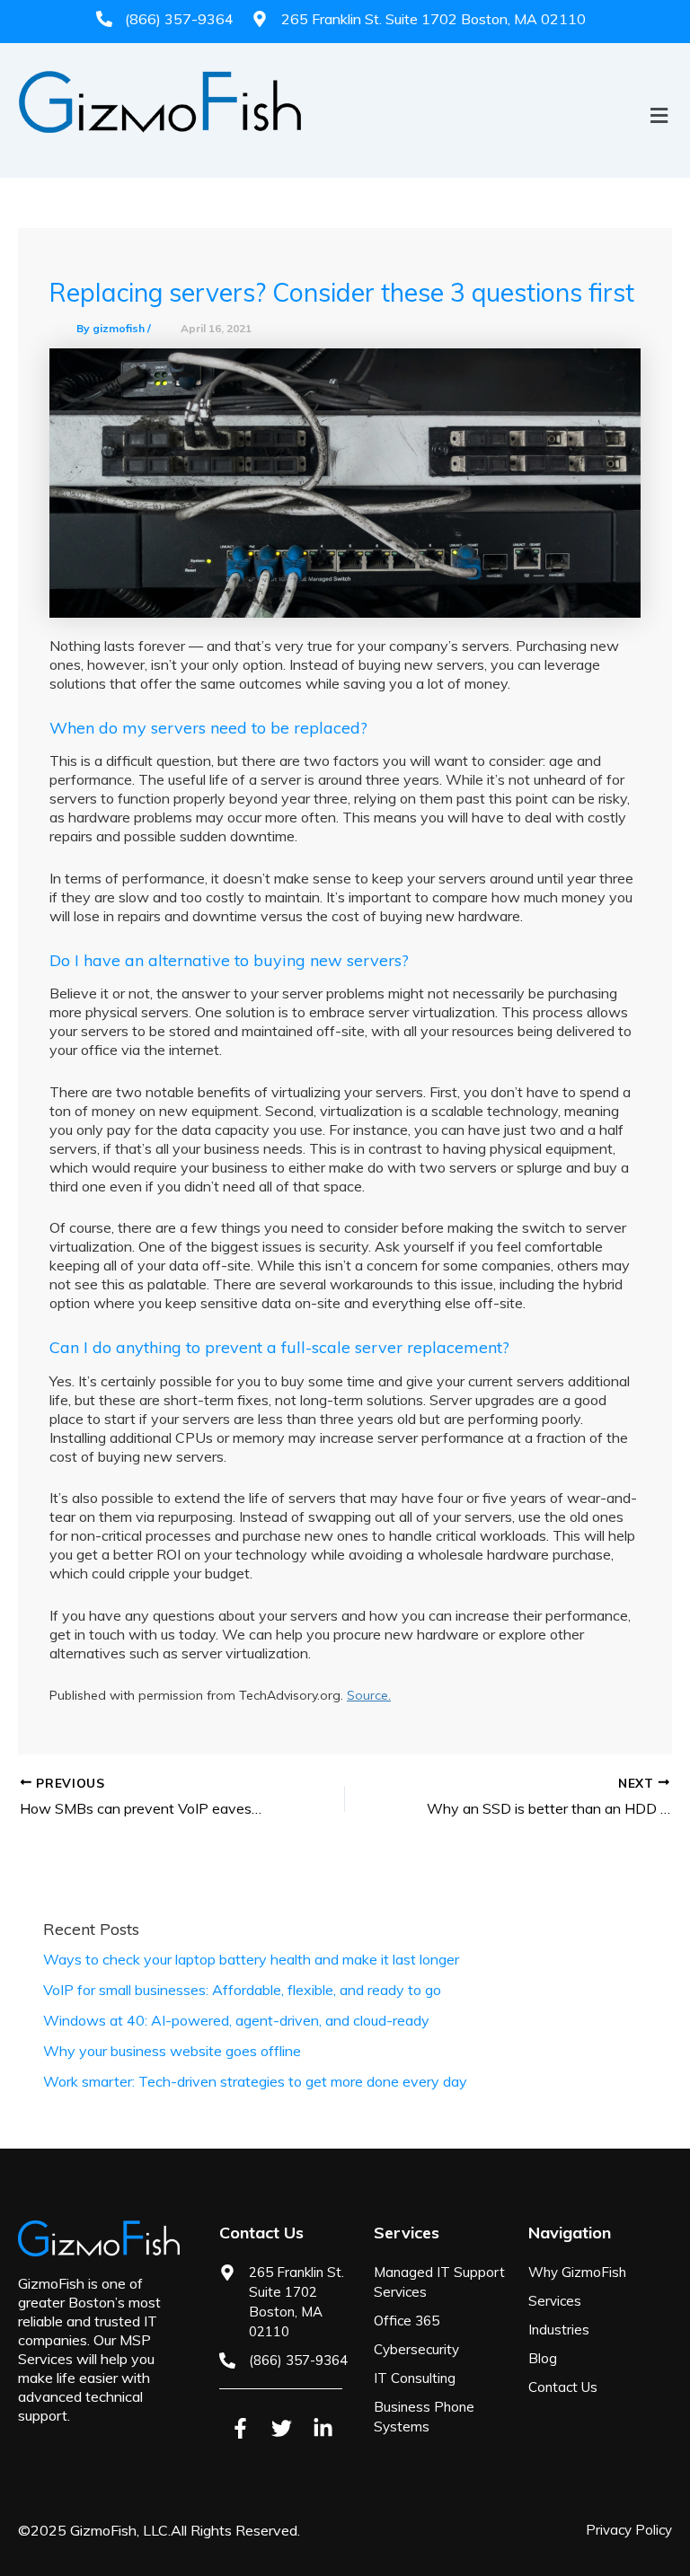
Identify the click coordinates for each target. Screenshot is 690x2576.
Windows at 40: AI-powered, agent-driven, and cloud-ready (236, 2020)
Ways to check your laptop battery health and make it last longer (251, 1959)
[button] (345, 146)
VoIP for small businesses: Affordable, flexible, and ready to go (242, 1990)
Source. (369, 1695)
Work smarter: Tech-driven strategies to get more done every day (255, 2081)
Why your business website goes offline (172, 2051)
